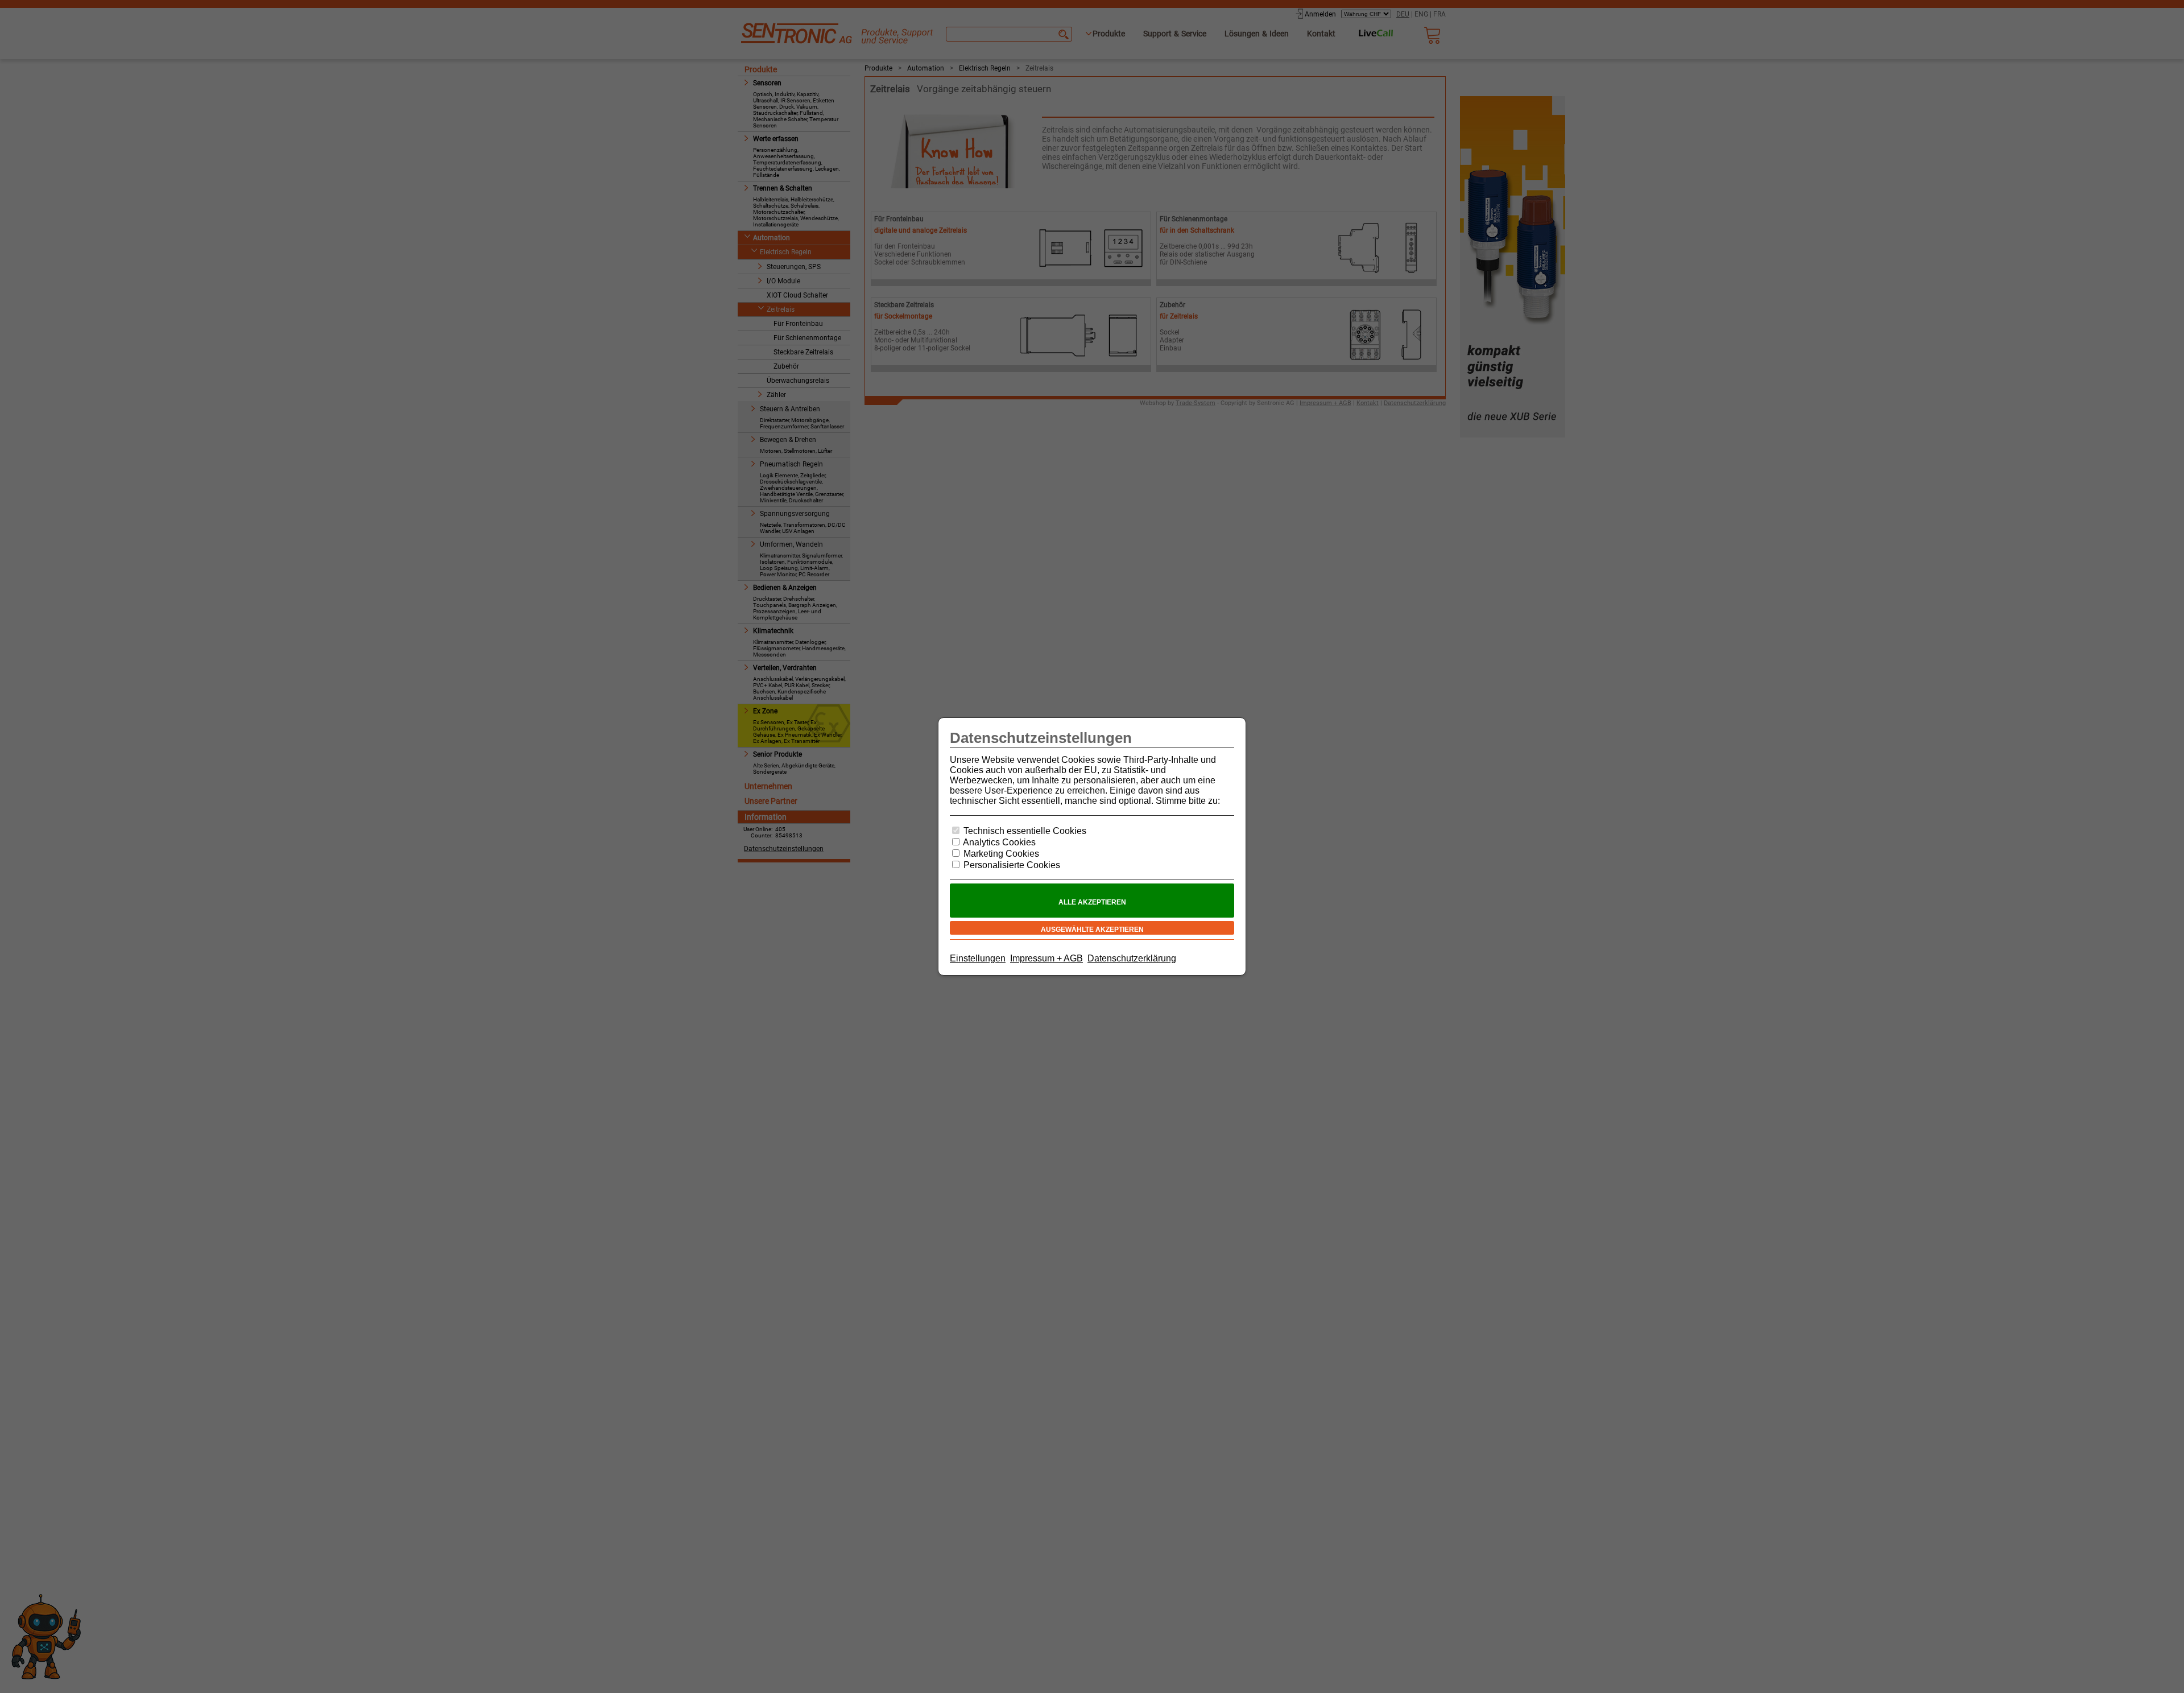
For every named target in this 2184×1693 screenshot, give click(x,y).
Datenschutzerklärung (1132, 958)
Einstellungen (978, 958)
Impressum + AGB (1046, 958)
